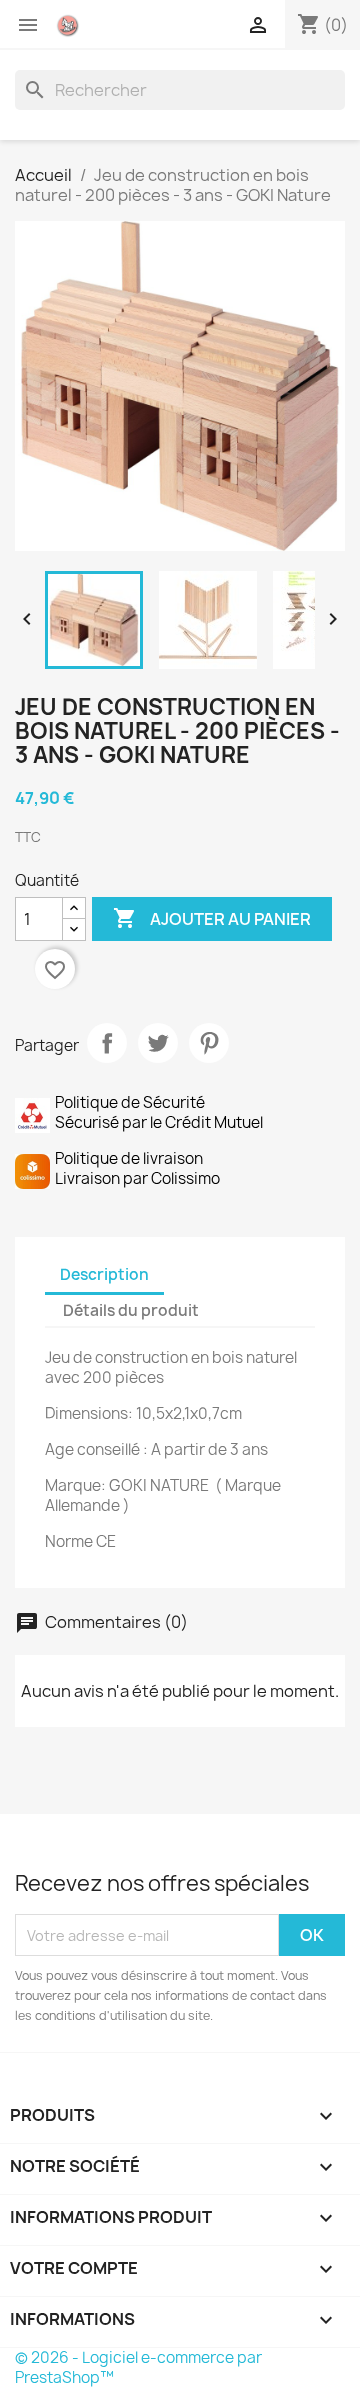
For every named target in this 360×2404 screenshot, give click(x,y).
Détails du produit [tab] (131, 1310)
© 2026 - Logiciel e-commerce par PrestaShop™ (138, 2367)
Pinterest (209, 1043)
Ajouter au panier (212, 918)
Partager (107, 1043)
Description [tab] (104, 1274)
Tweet (158, 1043)
